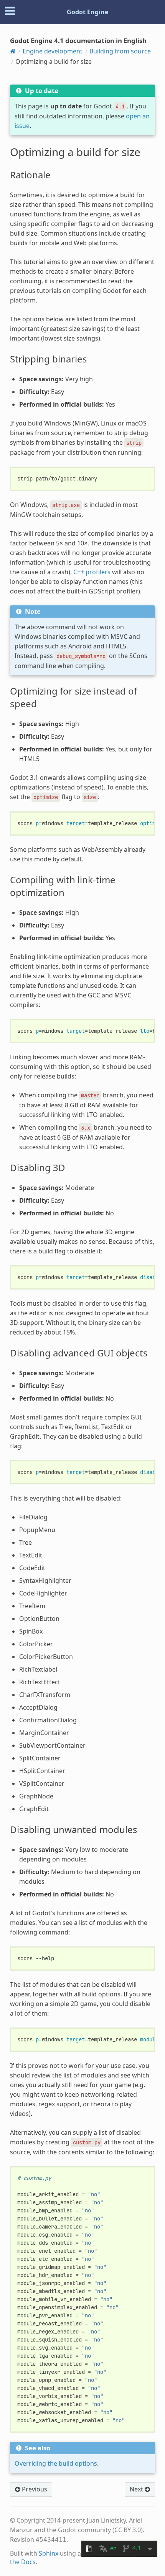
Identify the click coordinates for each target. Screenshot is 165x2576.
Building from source (120, 51)
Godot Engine (87, 12)
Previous (34, 2489)
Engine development (53, 51)
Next (137, 2489)
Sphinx (49, 2553)
